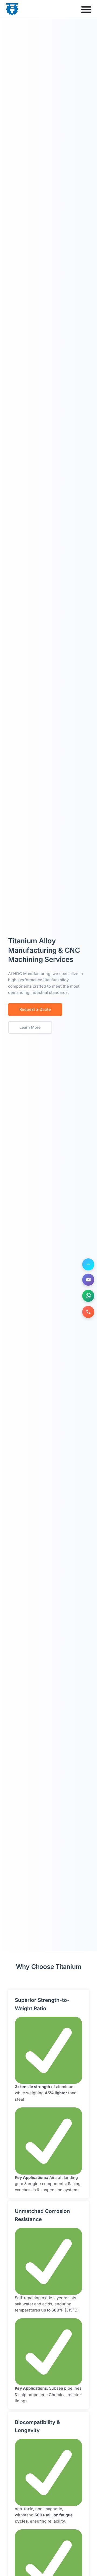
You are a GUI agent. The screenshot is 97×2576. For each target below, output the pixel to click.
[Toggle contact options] (88, 1264)
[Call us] (88, 1312)
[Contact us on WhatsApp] (88, 1296)
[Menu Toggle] (86, 9)
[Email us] (88, 1280)
